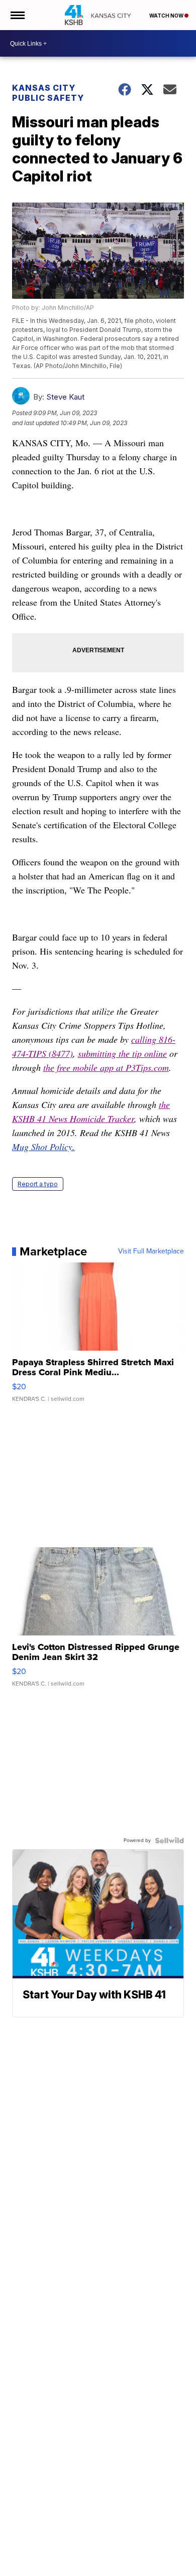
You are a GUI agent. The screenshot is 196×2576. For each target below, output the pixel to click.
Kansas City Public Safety (48, 93)
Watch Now (167, 16)
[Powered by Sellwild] (169, 1841)
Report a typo (38, 1184)
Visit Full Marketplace (151, 1251)
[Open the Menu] (17, 15)
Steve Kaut (65, 397)
